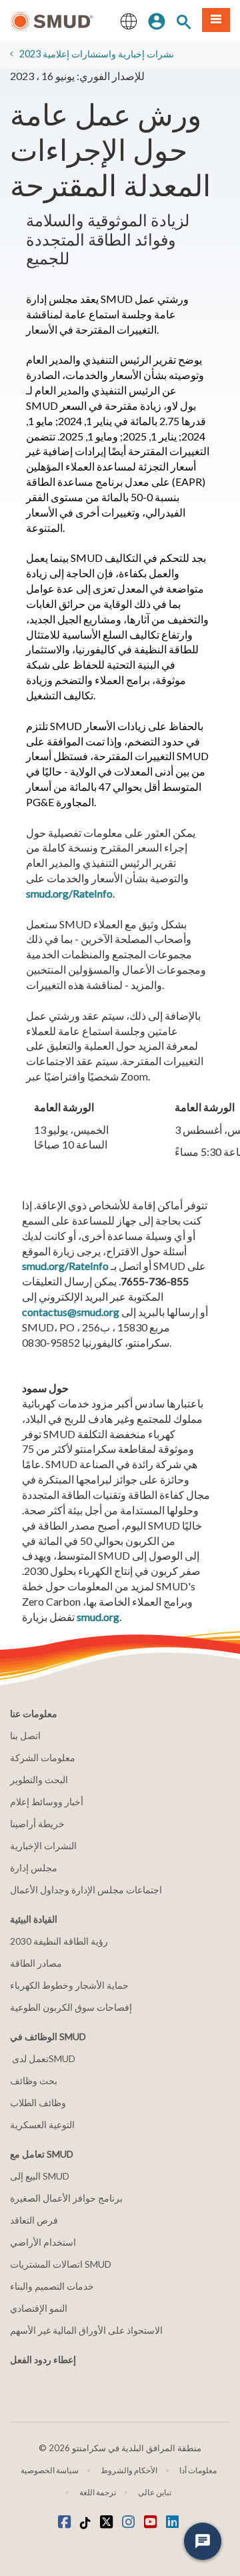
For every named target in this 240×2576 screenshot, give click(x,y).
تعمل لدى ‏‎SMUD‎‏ (43, 2058)
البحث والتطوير (39, 1780)
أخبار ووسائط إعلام (47, 1802)
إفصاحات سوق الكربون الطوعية (71, 2007)
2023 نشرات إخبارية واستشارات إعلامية (97, 54)
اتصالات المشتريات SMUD (61, 2264)
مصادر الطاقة (36, 1963)
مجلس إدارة (34, 1868)
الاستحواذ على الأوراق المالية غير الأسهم (86, 2330)
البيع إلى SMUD (40, 2176)
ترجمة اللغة (98, 2492)
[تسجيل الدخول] (157, 20)
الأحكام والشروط (129, 2470)
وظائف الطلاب (38, 2103)
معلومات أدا (198, 2470)
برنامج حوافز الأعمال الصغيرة (66, 2198)
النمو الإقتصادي (39, 2308)
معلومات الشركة (43, 1757)
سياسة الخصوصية (50, 2470)
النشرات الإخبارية (43, 1846)
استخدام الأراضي (43, 2242)
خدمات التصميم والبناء (52, 2286)
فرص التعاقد (34, 2220)
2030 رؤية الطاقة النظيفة (59, 1941)
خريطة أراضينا (37, 1824)
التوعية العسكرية (42, 2125)
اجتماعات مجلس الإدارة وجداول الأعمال (86, 1890)
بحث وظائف (34, 2080)
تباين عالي (155, 2492)
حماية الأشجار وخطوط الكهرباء (69, 1985)
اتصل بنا (25, 1735)
